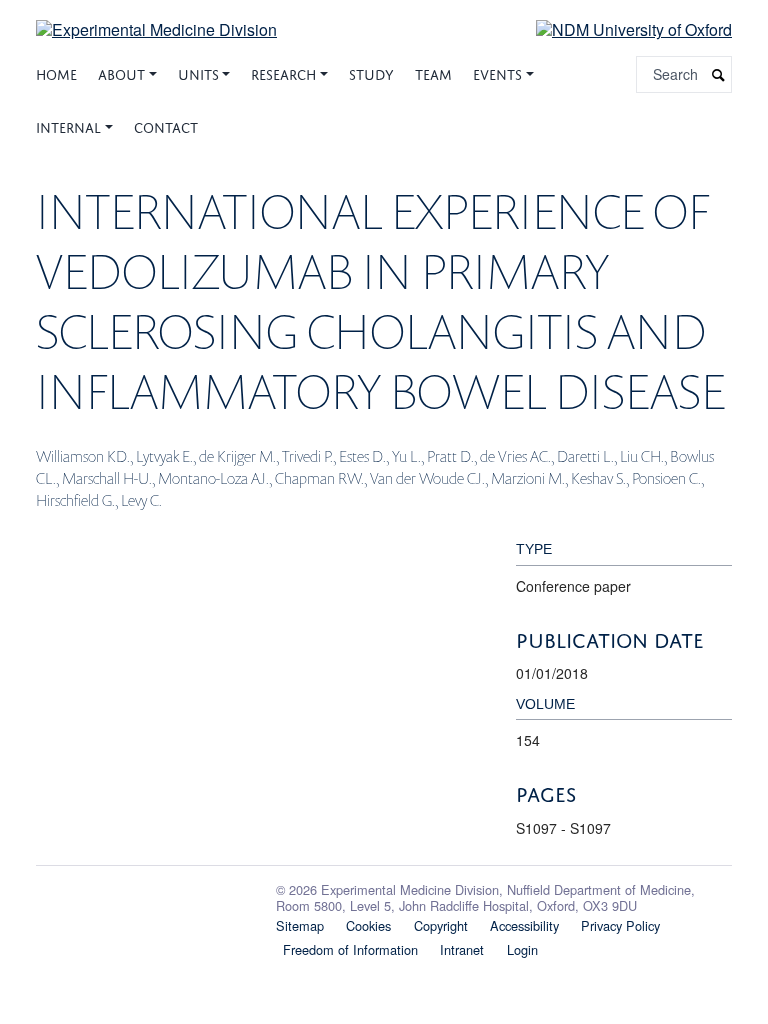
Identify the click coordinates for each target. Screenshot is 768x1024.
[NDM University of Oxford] (619, 28)
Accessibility (524, 925)
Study (371, 72)
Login (522, 949)
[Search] (719, 74)
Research (283, 72)
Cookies (368, 925)
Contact (166, 125)
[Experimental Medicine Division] (156, 17)
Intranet (462, 949)
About (121, 72)
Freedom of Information (350, 949)
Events (497, 72)
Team (433, 72)
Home (56, 72)
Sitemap (300, 925)
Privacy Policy (620, 925)
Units (198, 72)
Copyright (441, 925)
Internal (68, 125)
